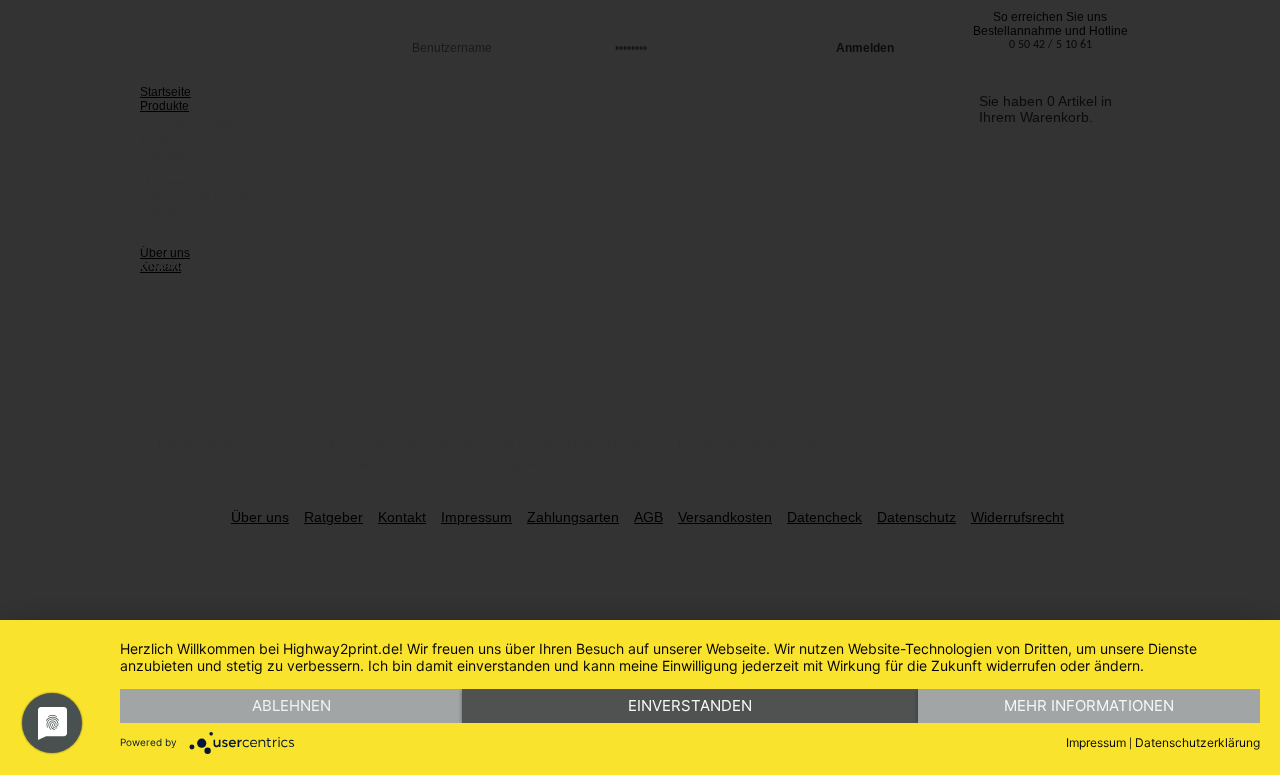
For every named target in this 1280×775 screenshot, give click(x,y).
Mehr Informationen (1089, 705)
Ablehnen (291, 705)
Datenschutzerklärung (1197, 742)
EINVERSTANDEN (690, 705)
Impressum (1096, 742)
